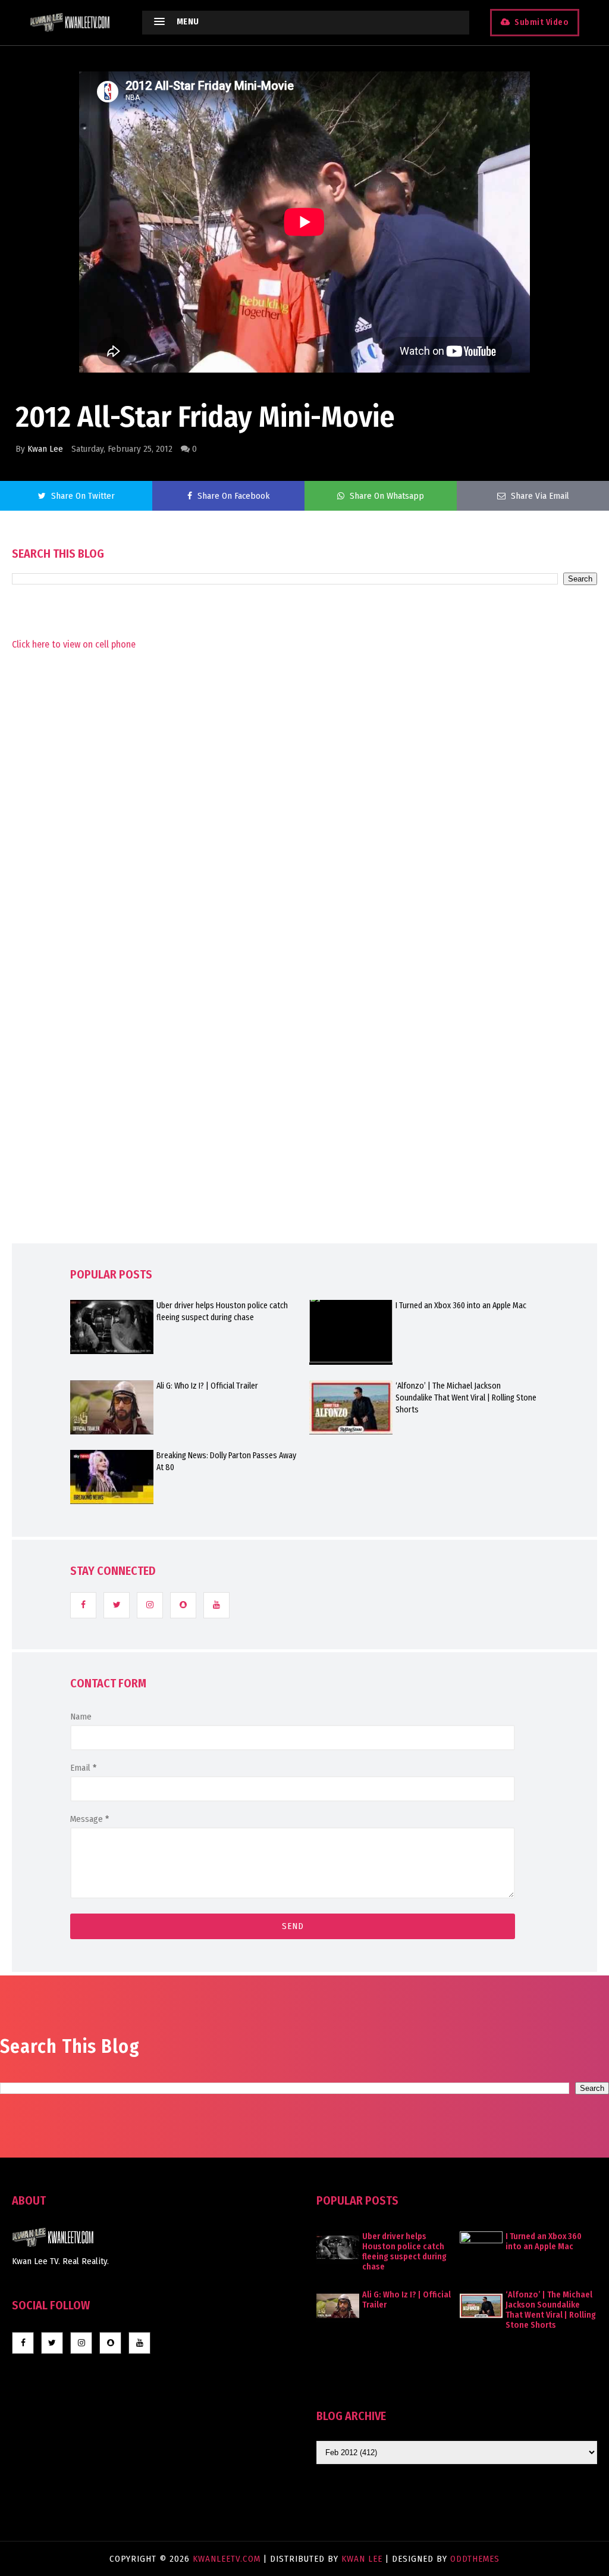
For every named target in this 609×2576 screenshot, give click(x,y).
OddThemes (475, 2559)
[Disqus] (304, 972)
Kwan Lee (45, 449)
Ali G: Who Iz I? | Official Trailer (207, 1386)
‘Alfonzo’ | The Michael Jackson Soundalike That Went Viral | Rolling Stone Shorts (466, 1398)
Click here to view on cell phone (74, 644)
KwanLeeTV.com (228, 2559)
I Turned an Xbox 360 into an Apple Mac (461, 1306)
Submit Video (541, 22)
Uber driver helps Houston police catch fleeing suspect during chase (222, 1312)
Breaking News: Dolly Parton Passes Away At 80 (226, 1461)
